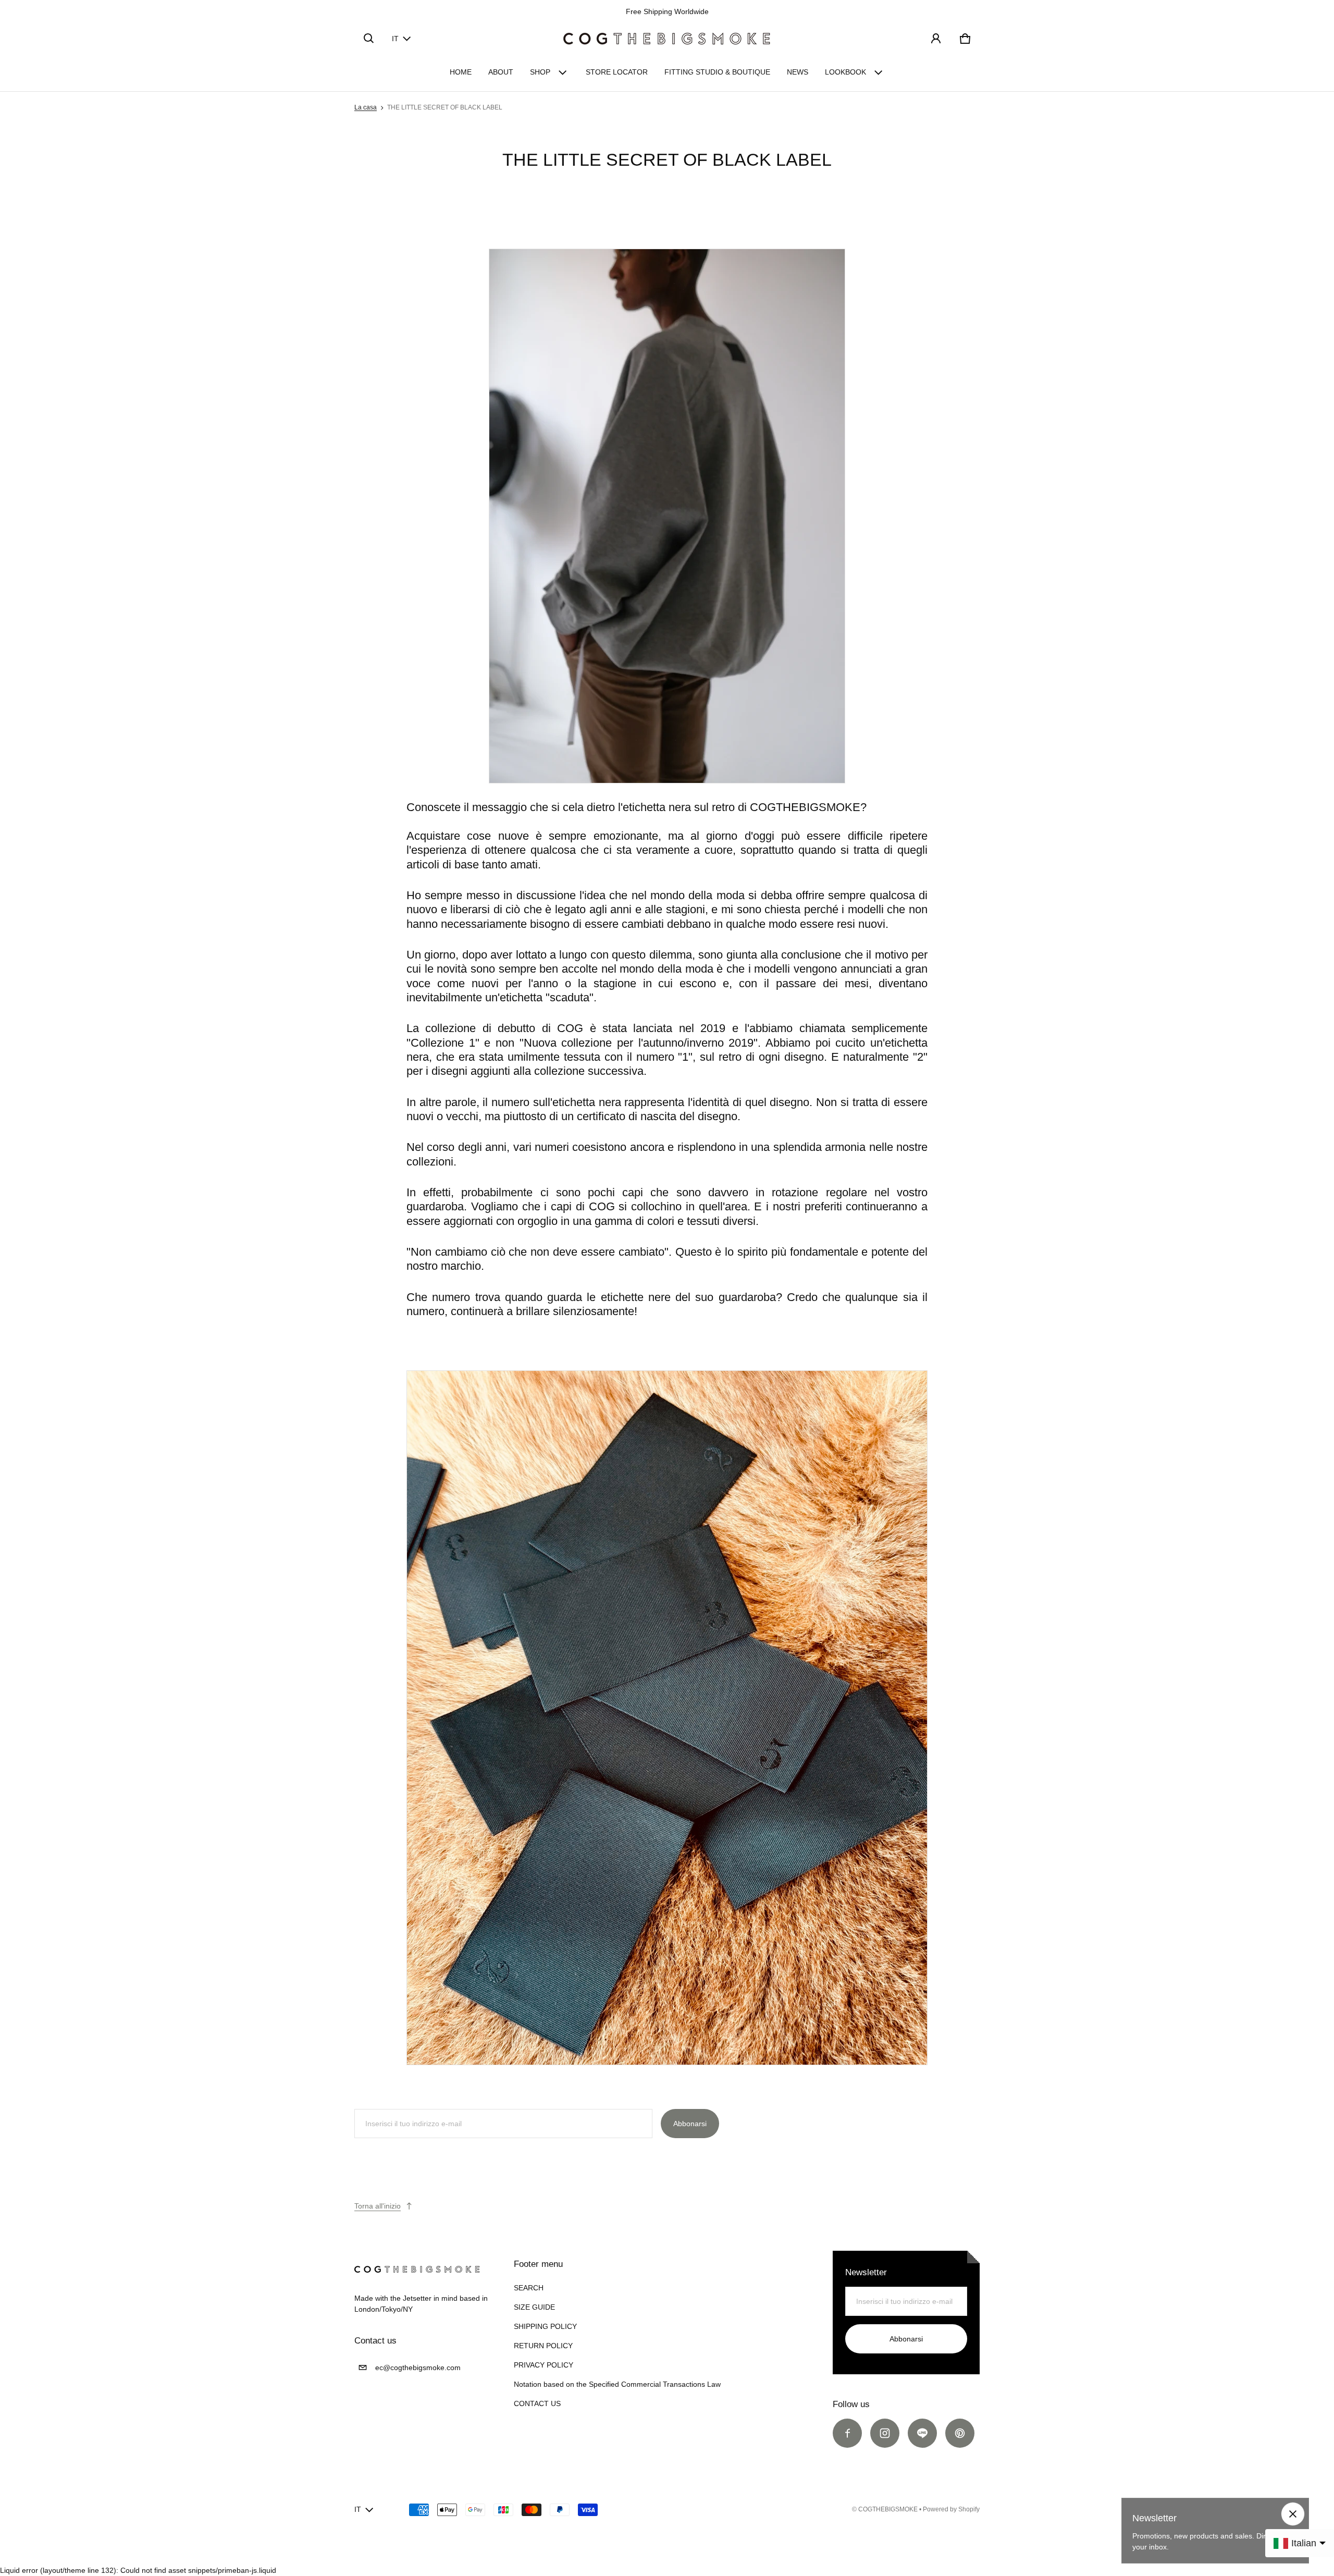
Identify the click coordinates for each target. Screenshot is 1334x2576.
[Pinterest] (960, 2433)
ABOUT (501, 72)
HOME (461, 72)
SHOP (540, 72)
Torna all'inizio (378, 2206)
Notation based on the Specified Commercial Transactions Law (617, 2384)
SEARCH (529, 2288)
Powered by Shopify (951, 2509)
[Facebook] (847, 2433)
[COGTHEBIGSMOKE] (667, 39)
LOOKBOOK (845, 72)
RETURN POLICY (543, 2346)
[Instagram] (885, 2433)
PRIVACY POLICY (544, 2365)
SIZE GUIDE (534, 2307)
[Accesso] (936, 39)
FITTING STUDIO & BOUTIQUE (717, 72)
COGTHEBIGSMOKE (888, 2509)
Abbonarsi (690, 2124)
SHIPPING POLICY (545, 2326)
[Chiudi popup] (1293, 2514)
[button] (369, 39)
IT (395, 39)
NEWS (798, 72)
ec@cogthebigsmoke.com (418, 2368)
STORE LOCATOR (617, 72)
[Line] (922, 2433)
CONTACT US (537, 2403)
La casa (366, 107)
